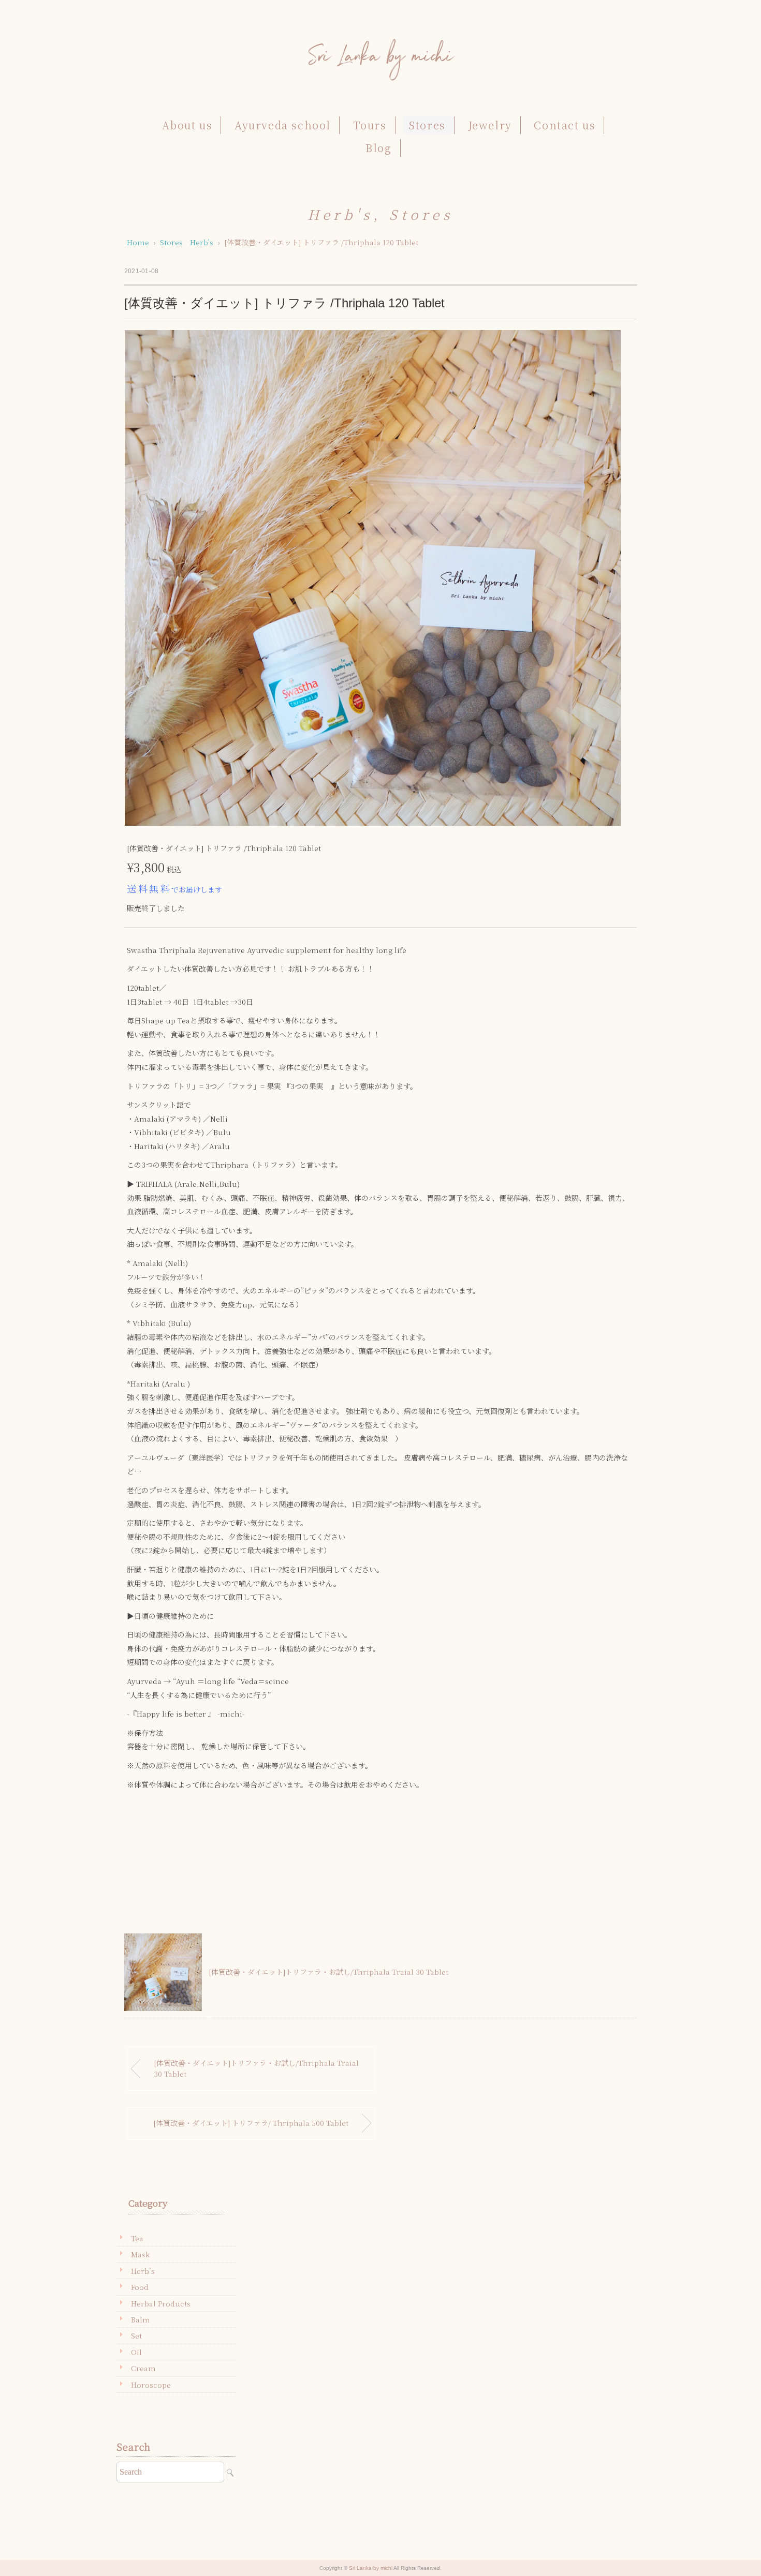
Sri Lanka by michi (371, 2568)
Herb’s (143, 2271)
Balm (141, 2319)
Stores (427, 125)
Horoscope (151, 2385)
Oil (136, 2352)
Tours (370, 125)
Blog (378, 148)
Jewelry (490, 125)
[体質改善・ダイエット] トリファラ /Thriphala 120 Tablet (321, 242)
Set (136, 2335)
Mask (140, 2254)
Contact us (565, 125)
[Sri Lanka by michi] (380, 44)
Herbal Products (161, 2303)
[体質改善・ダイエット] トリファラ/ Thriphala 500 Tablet (251, 2123)
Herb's (340, 214)
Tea (137, 2238)
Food (140, 2287)
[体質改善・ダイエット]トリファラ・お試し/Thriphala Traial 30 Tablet (328, 1972)
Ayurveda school (283, 125)
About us (187, 125)
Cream (143, 2368)
